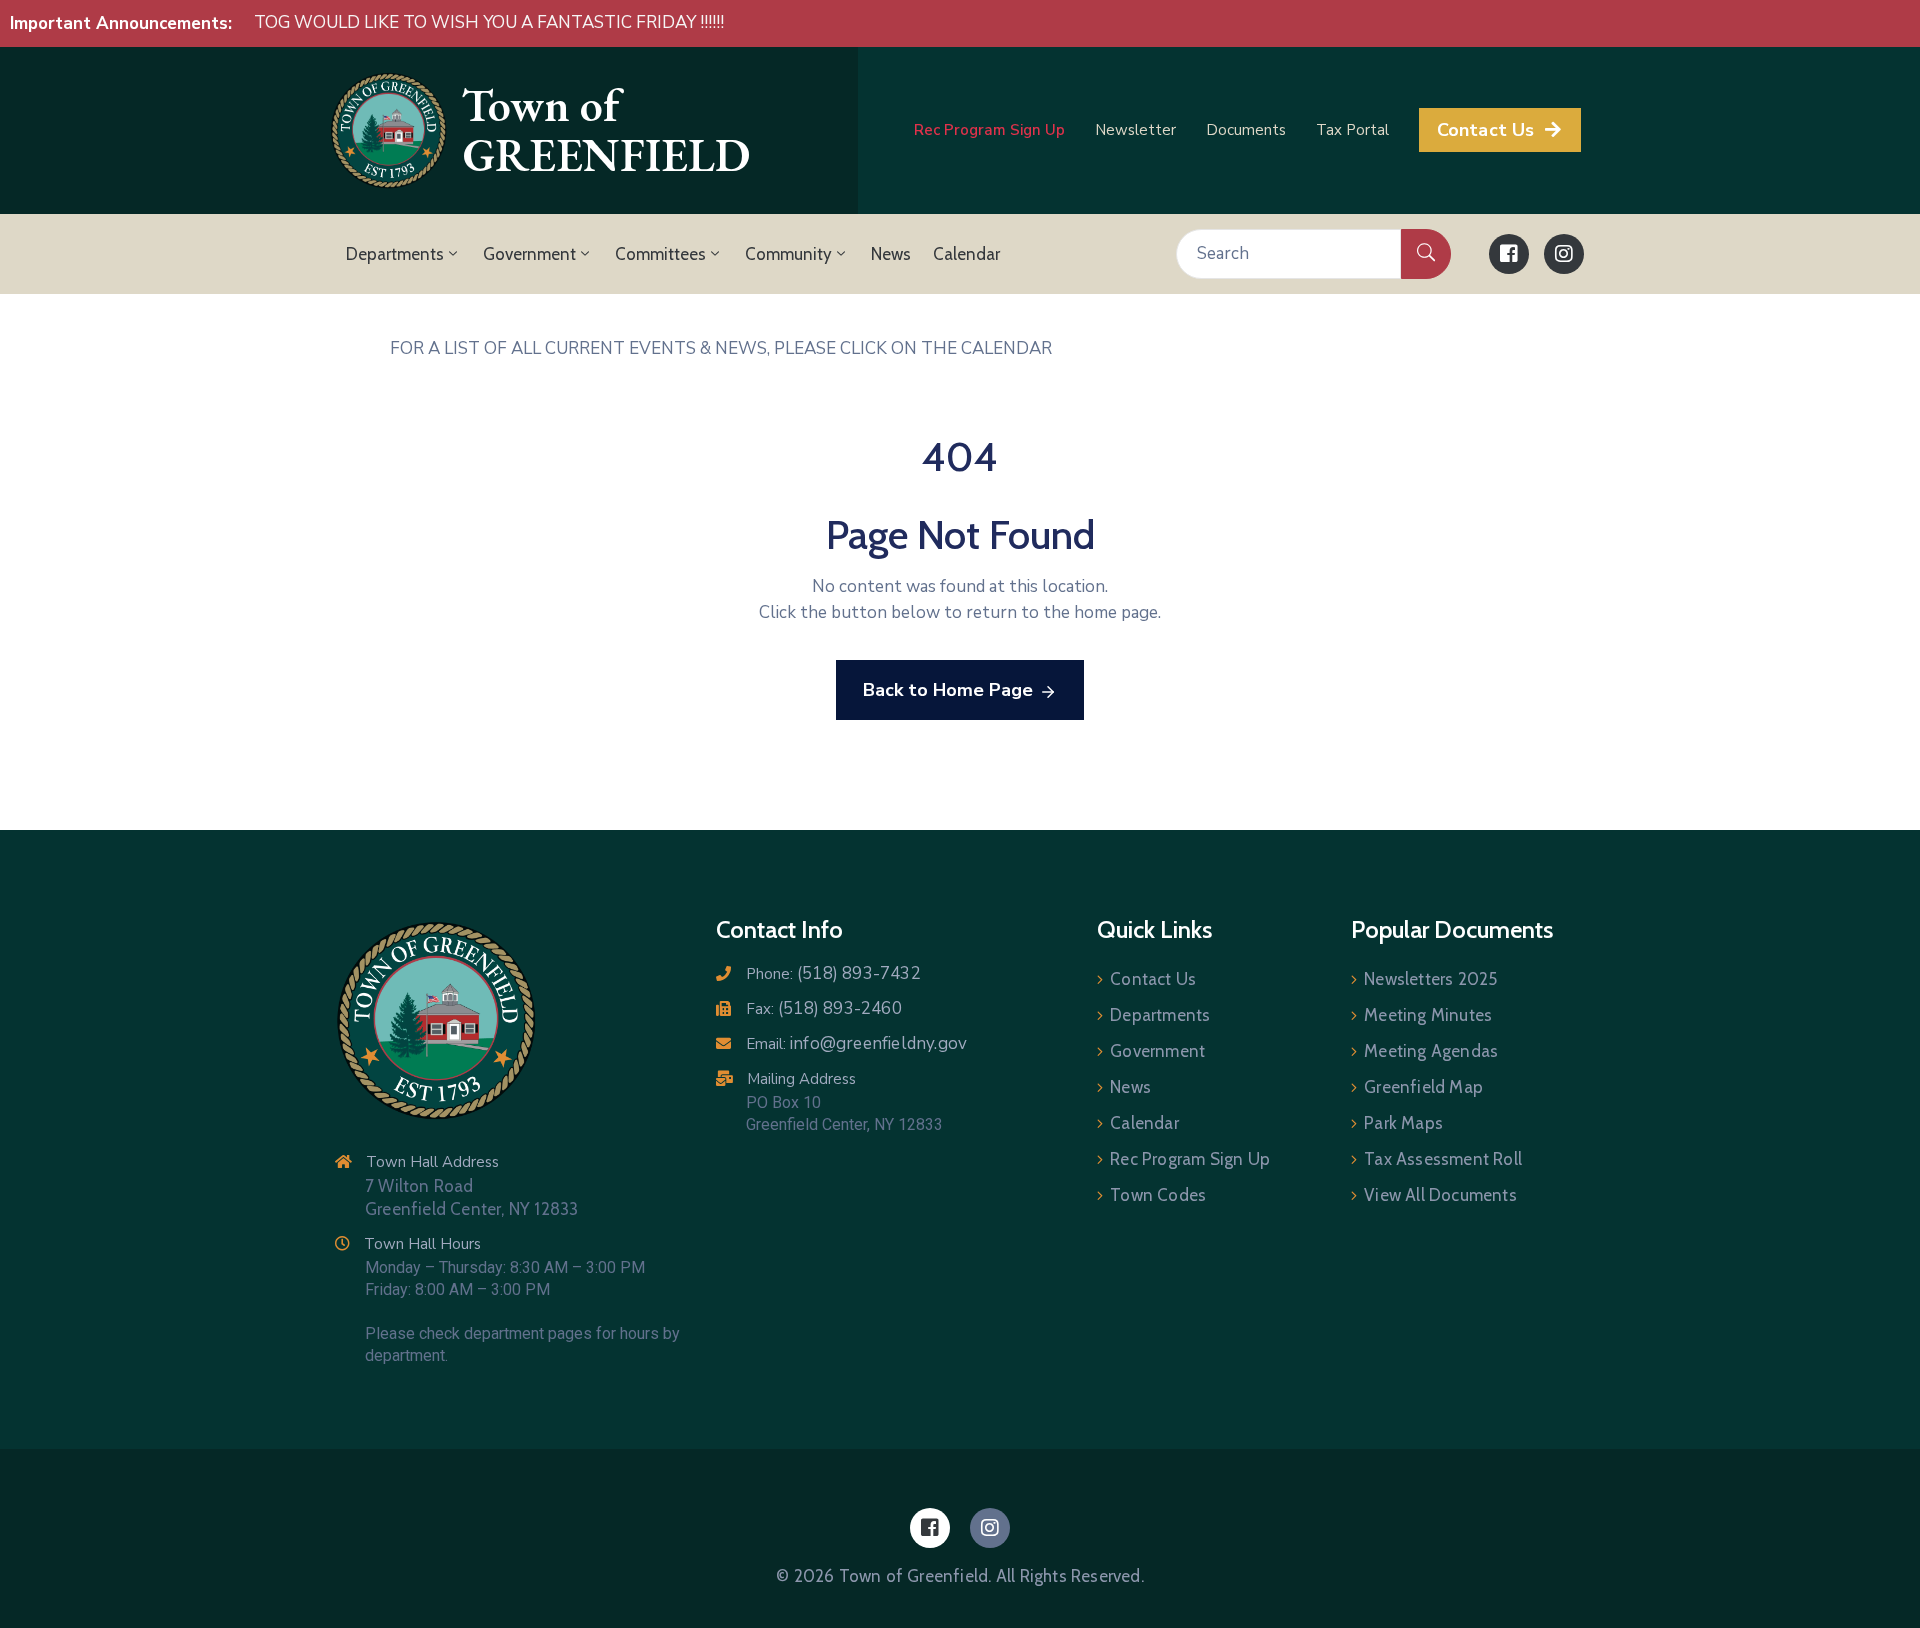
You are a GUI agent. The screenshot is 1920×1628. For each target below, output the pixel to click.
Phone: (833, 974)
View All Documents (1440, 1195)
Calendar (966, 254)
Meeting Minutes (1428, 1015)
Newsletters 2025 (1430, 979)
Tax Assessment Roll (1443, 1159)
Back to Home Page (948, 690)
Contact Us (1153, 979)
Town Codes (1158, 1195)
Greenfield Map (1423, 1087)
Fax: (824, 1009)
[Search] (1426, 254)
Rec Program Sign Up (1190, 1159)
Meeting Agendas (1431, 1051)
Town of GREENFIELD (606, 130)
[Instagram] (1564, 254)
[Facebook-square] (1509, 254)
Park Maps (1403, 1123)
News (891, 254)
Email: (856, 1044)
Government (529, 254)
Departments (395, 254)
